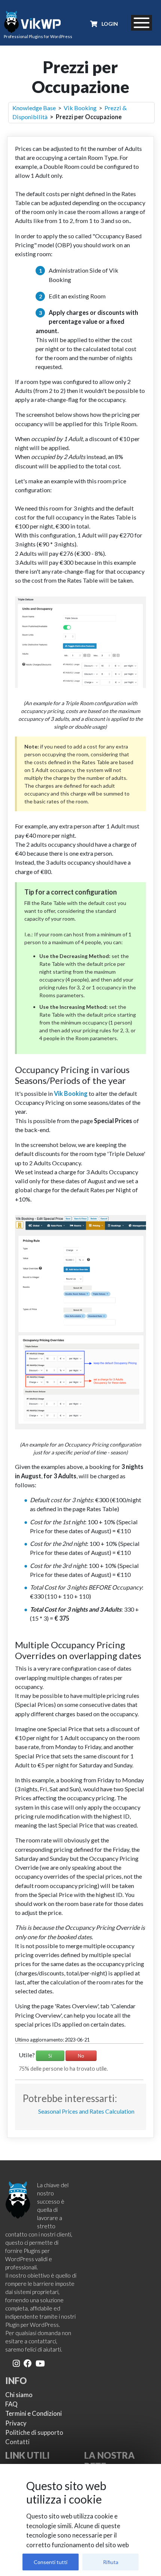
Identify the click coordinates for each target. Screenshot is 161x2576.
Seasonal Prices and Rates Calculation (86, 2111)
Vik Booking (81, 108)
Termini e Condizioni (34, 2413)
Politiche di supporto (34, 2432)
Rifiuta (111, 2562)
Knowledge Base (35, 108)
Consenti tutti (51, 2562)
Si (50, 2056)
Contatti (17, 2442)
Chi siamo (19, 2395)
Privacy (16, 2423)
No (81, 2056)
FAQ (11, 2404)
